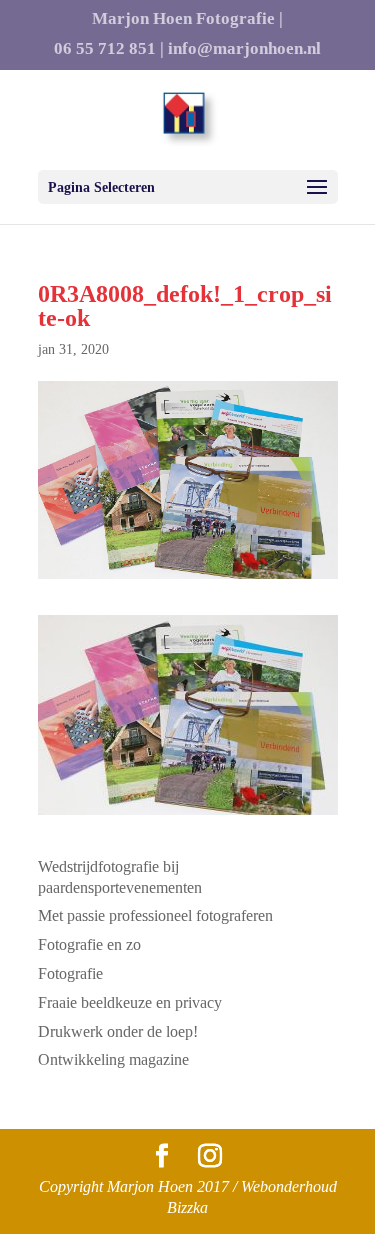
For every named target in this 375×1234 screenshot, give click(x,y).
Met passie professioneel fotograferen (155, 915)
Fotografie (70, 973)
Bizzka (187, 1207)
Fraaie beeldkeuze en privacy (130, 1002)
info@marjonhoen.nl (244, 49)
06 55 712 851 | (109, 49)
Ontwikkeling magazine (113, 1059)
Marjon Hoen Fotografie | (187, 19)
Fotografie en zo (89, 944)
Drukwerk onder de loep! (118, 1031)
